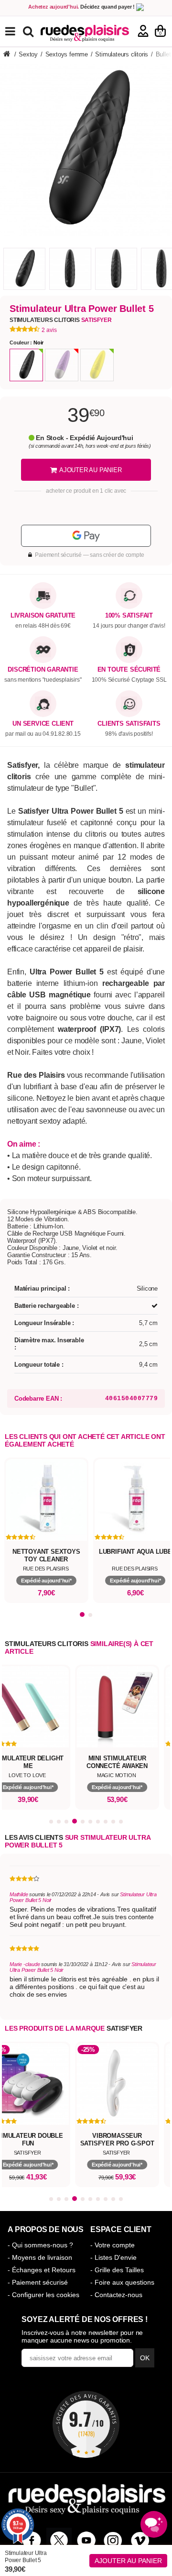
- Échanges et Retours (42, 2270)
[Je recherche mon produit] (29, 31)
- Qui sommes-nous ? (40, 2245)
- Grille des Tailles (117, 2270)
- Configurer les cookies (43, 2295)
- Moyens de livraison (40, 2257)
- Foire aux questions (122, 2282)
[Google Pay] (86, 536)
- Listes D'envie (113, 2257)
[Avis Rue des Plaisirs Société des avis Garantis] (86, 2424)
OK (145, 2358)
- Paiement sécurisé (38, 2282)
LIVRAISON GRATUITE (43, 616)
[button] (82, 1615)
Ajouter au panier (128, 2561)
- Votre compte (113, 2245)
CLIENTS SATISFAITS (129, 724)
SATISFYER (124, 2028)
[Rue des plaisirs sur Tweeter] (59, 2540)
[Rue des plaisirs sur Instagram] (113, 2540)
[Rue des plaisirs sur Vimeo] (140, 2540)
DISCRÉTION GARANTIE (43, 670)
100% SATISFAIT (129, 616)
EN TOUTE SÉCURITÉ (129, 670)
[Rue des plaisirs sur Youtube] (86, 2540)
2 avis (49, 330)
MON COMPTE (143, 31)
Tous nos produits (17, 31)
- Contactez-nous (116, 2295)
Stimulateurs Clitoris (61, 320)
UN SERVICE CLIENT (43, 724)
